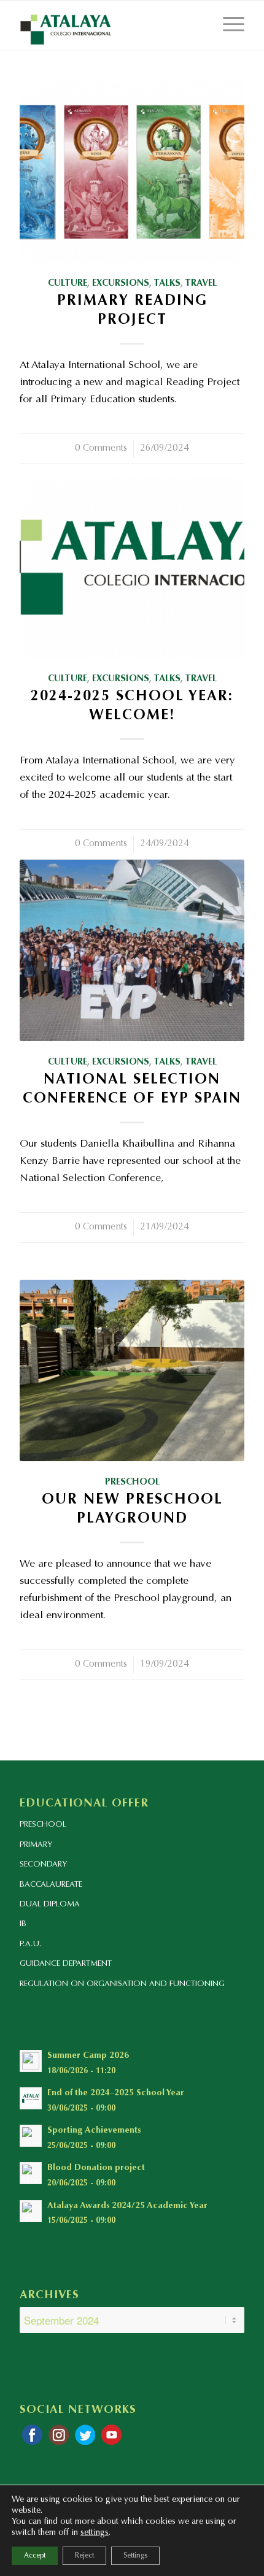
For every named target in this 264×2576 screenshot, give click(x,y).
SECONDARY (43, 1864)
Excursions (121, 284)
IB (23, 1924)
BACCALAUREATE (51, 1885)
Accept (35, 2556)
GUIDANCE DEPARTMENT (66, 1964)
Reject (84, 2556)
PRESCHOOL (43, 1825)
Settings (135, 2556)
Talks (167, 284)
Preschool (132, 1482)
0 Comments (101, 449)
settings (95, 2533)
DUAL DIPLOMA (50, 1904)
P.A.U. (31, 1944)
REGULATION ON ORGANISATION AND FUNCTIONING (122, 1984)
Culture (68, 284)
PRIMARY (36, 1845)
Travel (201, 284)
